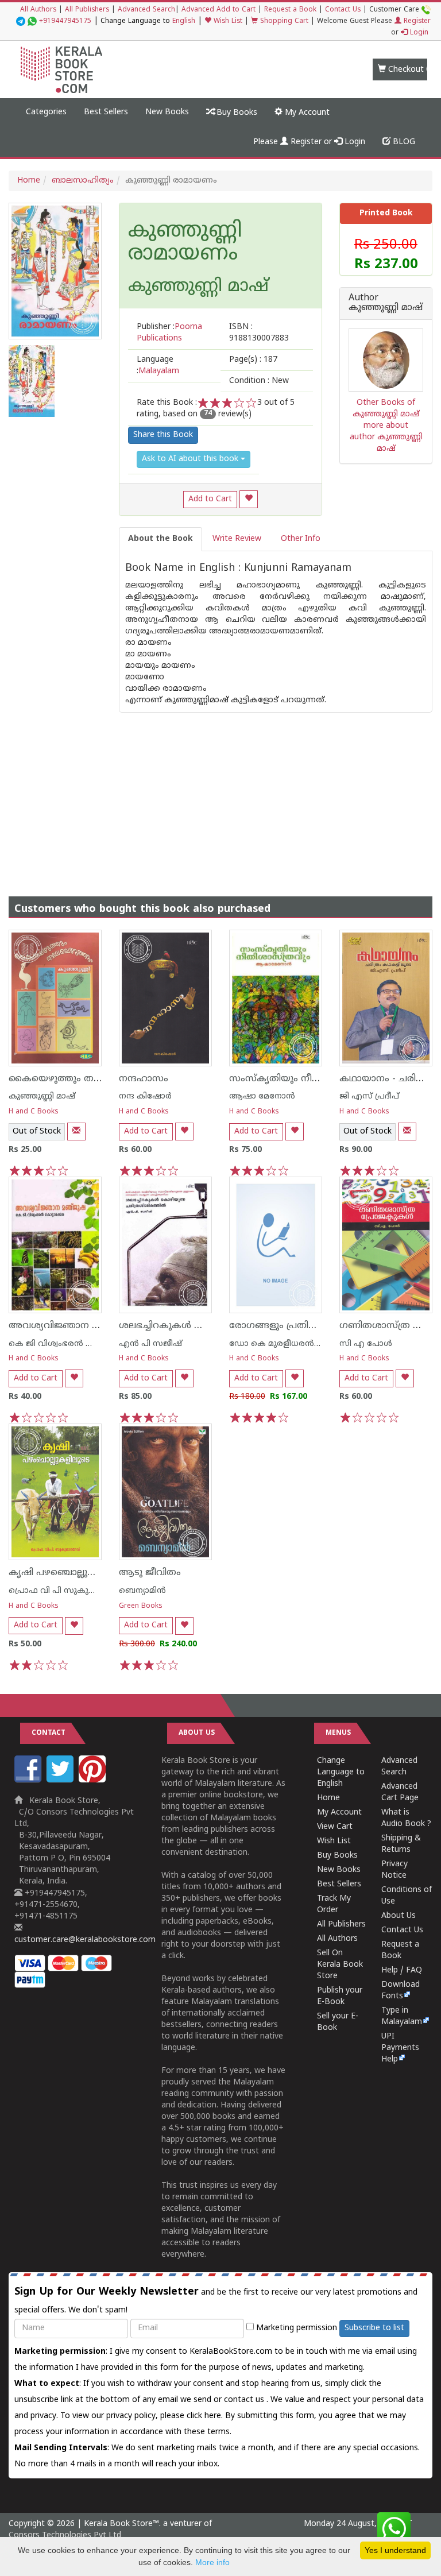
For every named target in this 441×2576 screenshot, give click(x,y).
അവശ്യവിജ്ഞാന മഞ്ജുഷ (68, 1326)
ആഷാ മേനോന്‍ (262, 1096)
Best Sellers (106, 112)
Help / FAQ (402, 1970)
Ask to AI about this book (191, 459)
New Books (167, 112)
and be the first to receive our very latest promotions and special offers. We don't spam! (216, 2300)
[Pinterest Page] (94, 1780)
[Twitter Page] (61, 1780)
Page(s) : (253, 360)
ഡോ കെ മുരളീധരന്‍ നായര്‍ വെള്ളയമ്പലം (315, 1344)
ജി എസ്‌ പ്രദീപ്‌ (369, 1096)
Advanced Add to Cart (218, 10)
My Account (306, 113)
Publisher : (169, 333)
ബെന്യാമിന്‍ (142, 1591)
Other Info (301, 539)
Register (416, 22)
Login (418, 33)
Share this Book (163, 435)
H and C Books (34, 1112)
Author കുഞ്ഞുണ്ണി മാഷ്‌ (386, 303)
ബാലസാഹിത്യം (83, 181)
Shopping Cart (283, 22)
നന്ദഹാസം (144, 1079)
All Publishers (87, 10)
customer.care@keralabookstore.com (85, 1940)
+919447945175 (65, 22)
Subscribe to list (374, 2328)
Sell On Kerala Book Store (340, 1965)
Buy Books (236, 113)
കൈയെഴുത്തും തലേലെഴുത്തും (81, 1079)
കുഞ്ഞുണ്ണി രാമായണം (185, 243)
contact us (245, 2400)
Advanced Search (146, 10)
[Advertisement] (220, 793)
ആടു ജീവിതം (150, 1573)
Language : (158, 365)
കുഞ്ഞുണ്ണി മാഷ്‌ (42, 1096)
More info (212, 2562)
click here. (206, 2416)
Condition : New (259, 381)
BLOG (403, 142)
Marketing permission (295, 2328)
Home (29, 181)
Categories (46, 112)
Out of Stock (37, 1132)
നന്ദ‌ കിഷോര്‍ (145, 1096)
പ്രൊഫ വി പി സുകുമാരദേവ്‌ (66, 1591)
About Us (399, 1916)
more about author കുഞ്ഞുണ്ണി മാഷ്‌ (386, 437)
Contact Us (343, 10)
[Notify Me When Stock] (76, 1132)
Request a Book (290, 10)
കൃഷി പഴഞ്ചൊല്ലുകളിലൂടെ (69, 1573)
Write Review (237, 539)
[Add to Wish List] (249, 499)
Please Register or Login (309, 142)
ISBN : (259, 333)
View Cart (335, 1827)
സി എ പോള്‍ (366, 1344)
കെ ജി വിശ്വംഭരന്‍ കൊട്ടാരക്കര (74, 1344)
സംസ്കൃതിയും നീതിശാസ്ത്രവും (303, 1079)
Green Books (141, 1606)
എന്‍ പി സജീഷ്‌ (150, 1344)
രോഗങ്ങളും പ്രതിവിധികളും (291, 1326)
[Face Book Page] (29, 1780)
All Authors (38, 10)
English (184, 22)
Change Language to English (341, 1772)
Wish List (227, 22)
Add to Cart (210, 499)
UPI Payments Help (400, 2048)
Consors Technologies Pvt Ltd (65, 2536)
